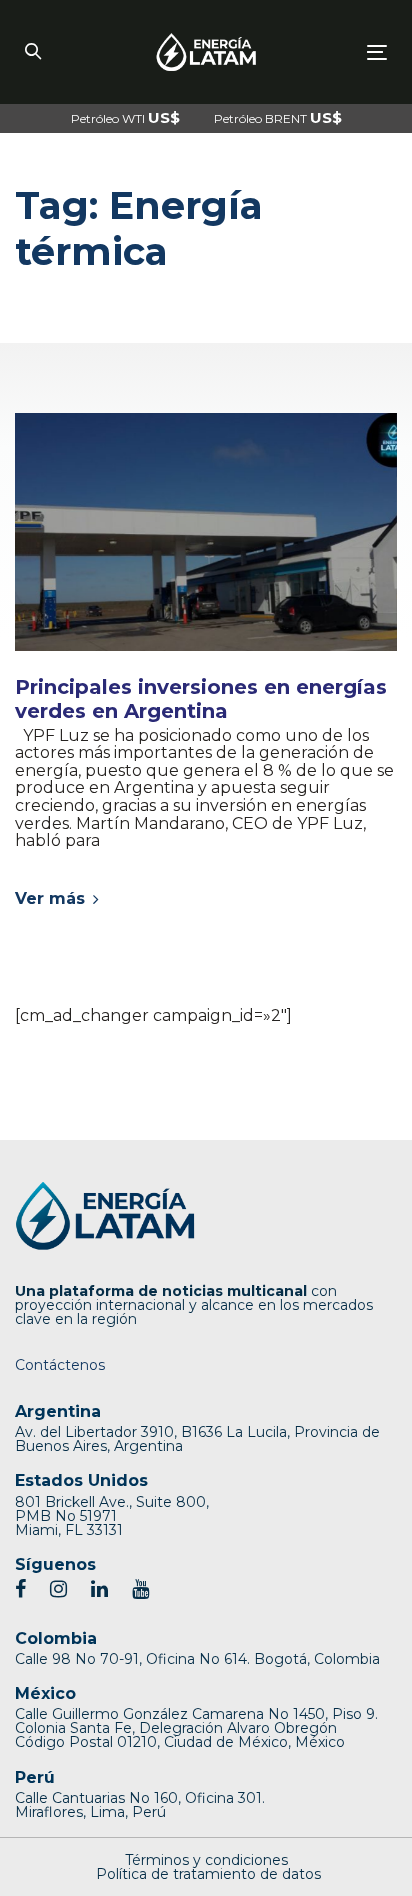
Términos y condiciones (206, 1860)
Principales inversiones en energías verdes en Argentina (201, 699)
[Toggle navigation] (326, 52)
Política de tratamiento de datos (208, 1874)
